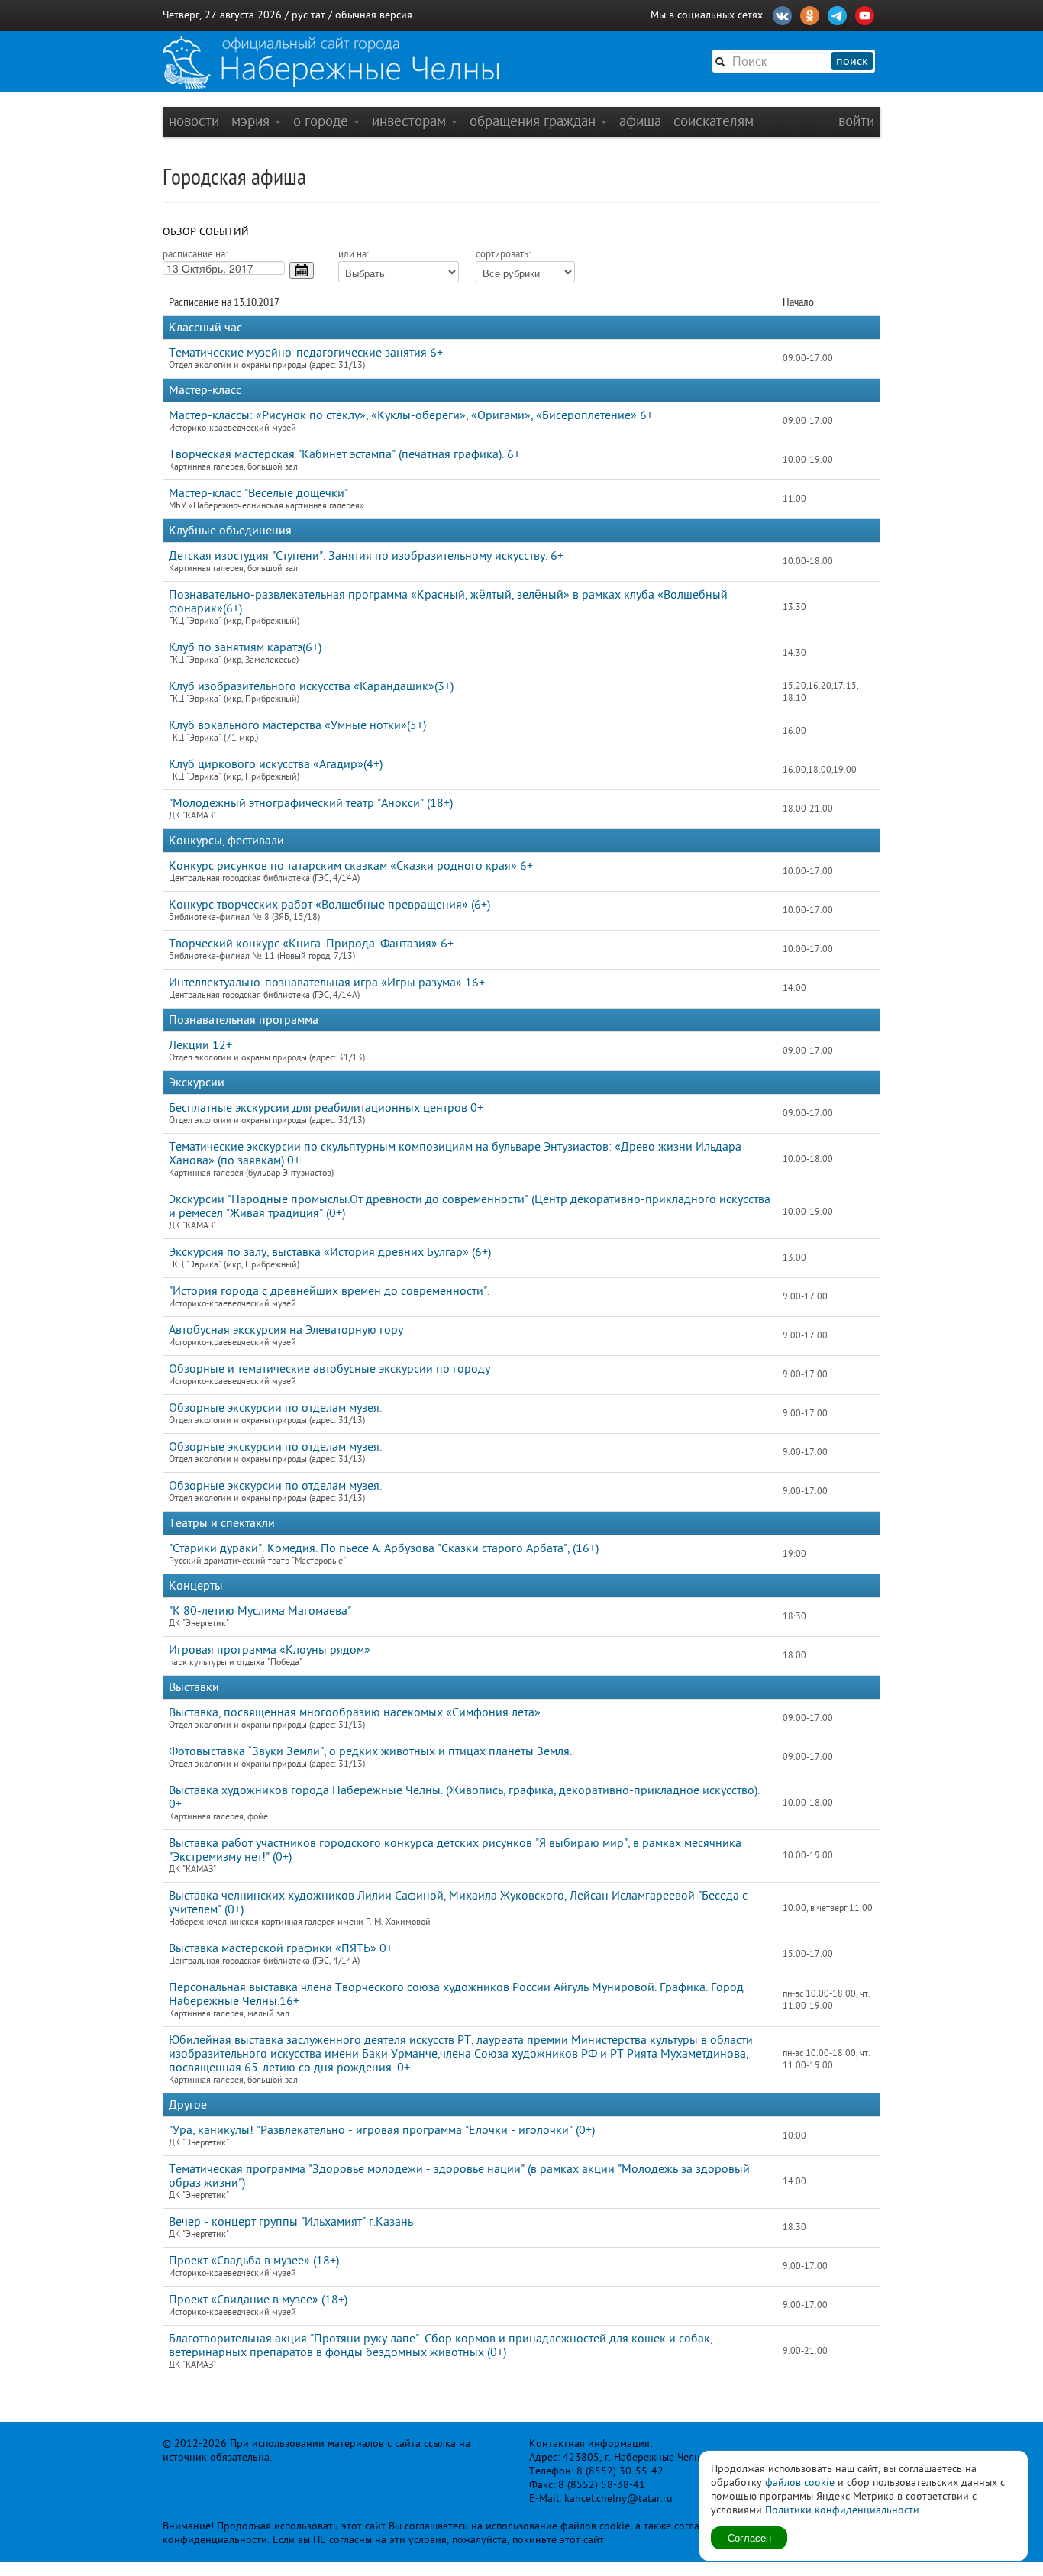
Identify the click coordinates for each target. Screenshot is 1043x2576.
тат (318, 15)
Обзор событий (206, 232)
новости (194, 121)
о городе (323, 121)
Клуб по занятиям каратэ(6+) (245, 647)
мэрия (252, 121)
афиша (640, 121)
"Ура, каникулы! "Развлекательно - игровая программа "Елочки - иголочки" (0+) (382, 2130)
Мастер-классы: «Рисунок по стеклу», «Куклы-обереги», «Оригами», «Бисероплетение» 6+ (411, 415)
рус (300, 15)
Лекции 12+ (200, 1045)
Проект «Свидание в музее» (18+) (258, 2300)
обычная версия (374, 15)
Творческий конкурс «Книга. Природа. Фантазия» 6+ (311, 944)
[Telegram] (837, 14)
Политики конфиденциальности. (843, 2510)
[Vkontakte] (782, 14)
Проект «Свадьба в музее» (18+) (254, 2261)
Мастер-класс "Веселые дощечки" (258, 493)
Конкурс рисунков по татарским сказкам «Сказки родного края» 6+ (351, 866)
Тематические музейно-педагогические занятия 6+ (306, 353)
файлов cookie (800, 2482)
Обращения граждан (534, 121)
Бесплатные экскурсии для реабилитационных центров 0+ (326, 1108)
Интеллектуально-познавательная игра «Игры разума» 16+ (327, 983)
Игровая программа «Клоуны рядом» (270, 1650)
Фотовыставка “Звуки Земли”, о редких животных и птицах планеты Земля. (370, 1751)
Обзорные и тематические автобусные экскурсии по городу (329, 1369)
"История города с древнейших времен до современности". (329, 1291)
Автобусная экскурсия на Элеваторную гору (286, 1330)
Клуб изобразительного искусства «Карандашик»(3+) (311, 686)
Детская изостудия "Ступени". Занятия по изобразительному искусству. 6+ (366, 556)
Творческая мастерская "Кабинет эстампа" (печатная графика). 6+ (344, 454)
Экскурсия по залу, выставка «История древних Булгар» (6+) (330, 1252)
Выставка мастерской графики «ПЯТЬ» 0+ (281, 1948)
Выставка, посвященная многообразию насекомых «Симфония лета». (356, 1712)
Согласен (749, 2537)
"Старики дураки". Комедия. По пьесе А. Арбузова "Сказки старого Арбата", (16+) (384, 1548)
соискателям (714, 121)
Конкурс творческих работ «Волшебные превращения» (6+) (329, 905)
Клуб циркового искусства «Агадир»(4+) (276, 764)
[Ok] (810, 14)
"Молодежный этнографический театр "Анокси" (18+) (311, 803)
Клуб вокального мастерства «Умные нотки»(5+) (297, 725)
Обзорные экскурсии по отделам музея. (275, 1408)
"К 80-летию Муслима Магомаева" (260, 1611)
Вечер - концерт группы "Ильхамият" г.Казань (291, 2222)
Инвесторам (411, 121)
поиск (852, 61)
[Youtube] (865, 14)
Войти (856, 121)
